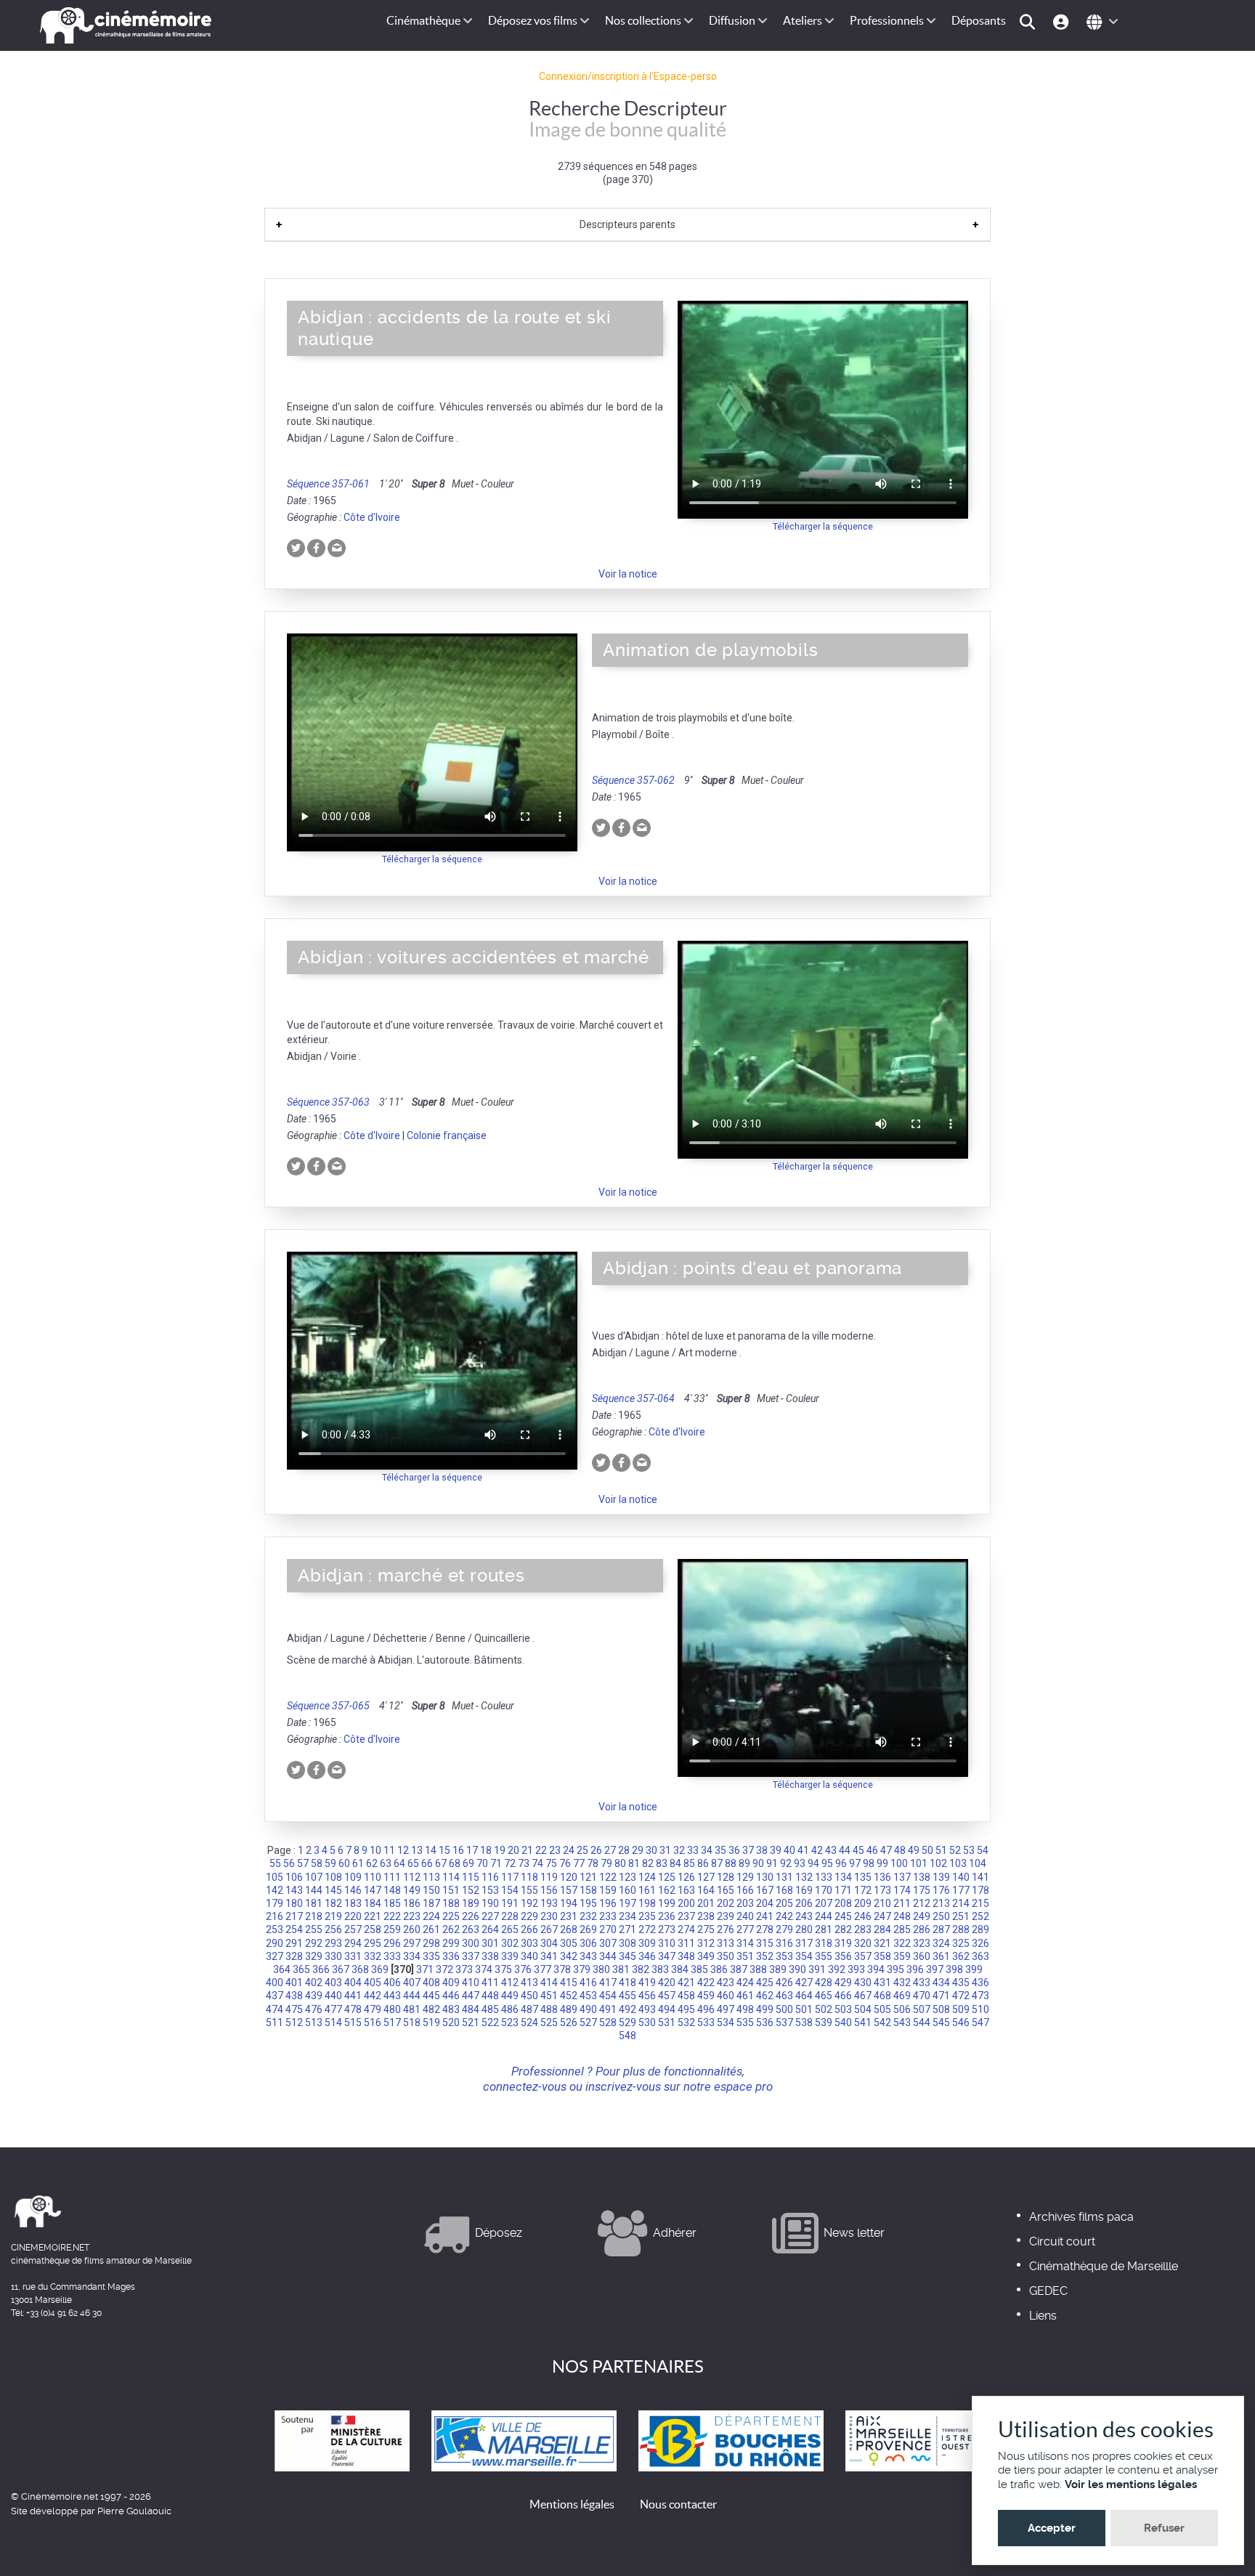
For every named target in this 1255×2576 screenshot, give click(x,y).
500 (784, 2009)
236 (667, 1916)
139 (941, 1877)
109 (353, 1877)
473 (980, 1996)
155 (529, 1890)
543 (902, 2022)
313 (726, 1943)
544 (922, 2022)
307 (608, 1943)
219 (333, 1916)
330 (333, 1956)
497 (726, 2009)
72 (510, 1863)
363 (980, 1956)
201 (706, 1903)
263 (471, 1929)
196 (608, 1903)
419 (647, 1982)
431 (882, 1982)
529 (627, 2022)
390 (797, 1969)
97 (855, 1863)
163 (686, 1890)
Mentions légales (572, 2504)
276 (726, 1929)
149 (412, 1890)
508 (941, 2009)
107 (314, 1877)
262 (451, 1929)
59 (330, 1863)
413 (529, 1982)
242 (784, 1916)
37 (748, 1850)
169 (804, 1890)
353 (784, 1956)
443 (392, 1996)
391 (817, 1969)
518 (412, 2022)
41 (803, 1850)
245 (843, 1916)
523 (510, 2022)
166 (745, 1890)
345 (627, 1956)
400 (275, 1982)
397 (935, 1969)
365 (301, 1969)
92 (786, 1863)
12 (403, 1850)
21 (527, 1850)
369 (380, 1969)
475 (294, 2009)
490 (588, 2009)
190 (490, 1903)
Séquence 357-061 (328, 484)
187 (431, 1903)
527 (588, 2022)
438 (294, 1996)
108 (333, 1877)
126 (686, 1877)
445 (431, 1996)
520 (451, 2022)
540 (843, 2022)
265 (510, 1929)
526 (569, 2022)
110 (373, 1877)
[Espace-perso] (1063, 21)
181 (314, 1903)
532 (686, 2022)
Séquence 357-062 (633, 780)
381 (621, 1969)
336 (451, 1956)
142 (275, 1890)
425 (765, 1982)
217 (294, 1916)
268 (569, 1929)
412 (510, 1982)
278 (765, 1929)
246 (863, 1916)
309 (647, 1943)
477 (333, 2009)
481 (412, 2009)
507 (922, 2009)
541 (863, 2022)
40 (789, 1850)
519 (431, 2022)
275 (706, 1929)
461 (745, 1996)
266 (529, 1929)
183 (353, 1903)
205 (784, 1903)
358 (882, 1956)
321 (882, 1943)
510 (980, 2009)
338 (490, 1956)
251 (961, 1916)
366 (321, 1969)
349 (706, 1956)
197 (627, 1903)
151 (451, 1890)
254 (294, 1929)
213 (941, 1903)
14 (431, 1850)
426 (784, 1982)
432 (902, 1982)
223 (412, 1916)
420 (667, 1982)
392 (837, 1969)
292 (314, 1943)
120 (569, 1877)
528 (608, 2022)
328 (294, 1956)
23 (555, 1850)
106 (294, 1877)
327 (275, 1956)
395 (895, 1969)
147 (373, 1890)
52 (955, 1850)
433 (922, 1982)
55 (275, 1863)
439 (314, 1996)
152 (471, 1890)
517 (392, 2022)
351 (745, 1956)
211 (902, 1903)
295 (373, 1943)
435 (961, 1982)
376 (523, 1969)
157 (569, 1890)
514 (333, 2022)
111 (392, 1877)
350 (726, 1956)
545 (941, 2022)
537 (784, 2022)
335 (431, 1956)
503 (843, 2009)
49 (914, 1850)
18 (486, 1850)
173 (882, 1890)
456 (647, 1996)
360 (922, 1956)
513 (314, 2022)
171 (843, 1890)
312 (706, 1943)
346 (647, 1956)
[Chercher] (1029, 21)
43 (831, 1850)
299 (451, 1943)
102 (938, 1863)
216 (275, 1916)
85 (689, 1863)
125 (667, 1877)
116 (490, 1877)
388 (758, 1969)
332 (373, 1956)
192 (529, 1903)
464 (804, 1996)
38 (762, 1850)
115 (471, 1877)
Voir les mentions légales (1131, 2484)
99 (882, 1863)
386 (719, 1969)
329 (314, 1956)
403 (333, 1982)
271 (627, 1929)
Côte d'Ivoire (372, 517)
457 (667, 1996)
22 (541, 1850)
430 (863, 1982)
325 (961, 1943)
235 (647, 1916)
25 (582, 1850)
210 (882, 1903)
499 (765, 2009)
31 (665, 1850)
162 (667, 1890)
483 (451, 2009)
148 (392, 1890)
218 (314, 1916)
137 (902, 1877)
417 (608, 1982)
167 (765, 1890)
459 (706, 1996)
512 (294, 2022)
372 (444, 1969)
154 (510, 1890)
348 (686, 1956)
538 (804, 2022)
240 (745, 1916)
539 (824, 2022)
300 (471, 1943)
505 (882, 2009)
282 (843, 1929)
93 (800, 1863)
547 (980, 2022)
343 (588, 1956)
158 (588, 1890)
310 (667, 1943)
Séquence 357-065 (328, 1706)
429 (843, 1982)
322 (902, 1943)
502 (824, 2009)
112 (412, 1877)
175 (922, 1890)
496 (706, 2009)
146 (353, 1890)
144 (314, 1890)
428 (824, 1982)
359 (902, 1956)
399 (974, 1969)
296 (392, 1943)
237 (686, 1916)
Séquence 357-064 (633, 1398)
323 (922, 1943)
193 (549, 1903)
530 (647, 2022)
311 (686, 1943)
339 (510, 1956)
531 (667, 2022)
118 (529, 1877)
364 (282, 1969)
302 (510, 1943)
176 (941, 1890)
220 (353, 1916)
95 (827, 1863)
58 (317, 1863)
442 (373, 1996)
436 (980, 1982)
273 (667, 1929)
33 (693, 1850)
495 (686, 2009)
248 (902, 1916)
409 (451, 1982)
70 (482, 1863)
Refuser (1164, 2528)
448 (490, 1996)
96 (841, 1863)
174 (902, 1890)
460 (726, 1996)
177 (961, 1890)
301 (490, 1943)
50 (927, 1850)
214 (961, 1903)
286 (922, 1929)
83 (662, 1863)
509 (961, 2009)
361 (941, 1956)
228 (510, 1916)
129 (745, 1877)
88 (731, 1863)
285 (902, 1929)
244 (824, 1916)
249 (922, 1916)
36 (734, 1850)
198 (647, 1903)
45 (858, 1850)
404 (353, 1982)
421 (686, 1982)
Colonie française (447, 1135)
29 (638, 1850)
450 (529, 1996)
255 (314, 1929)
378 (562, 1969)
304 (549, 1943)
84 (675, 1863)
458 (686, 1996)
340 (529, 1956)
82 (648, 1863)
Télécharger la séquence (823, 526)
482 (431, 2009)
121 (588, 1877)
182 (333, 1903)
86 (703, 1863)
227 (490, 1916)
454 (608, 1996)
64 (399, 1863)
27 (610, 1850)
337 (471, 1956)
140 (961, 1877)
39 (776, 1850)
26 (596, 1850)
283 (863, 1929)
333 (392, 1956)
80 (620, 1863)
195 (588, 1903)
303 (529, 1943)
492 (627, 2009)
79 (606, 1863)
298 (431, 1943)
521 (471, 2022)
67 (441, 1863)
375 (503, 1969)
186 (412, 1903)
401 (294, 1982)
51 (941, 1850)
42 (817, 1850)
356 (843, 1956)
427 (804, 1982)
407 (412, 1982)
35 (720, 1850)
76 (565, 1863)
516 (373, 2022)
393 (856, 1969)
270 (608, 1929)
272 (647, 1929)
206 (804, 1903)
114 (451, 1877)
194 (569, 1903)
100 (899, 1863)
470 (922, 1996)
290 (275, 1943)
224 (431, 1916)
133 (824, 1877)
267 (549, 1929)
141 (980, 1877)
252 (980, 1916)
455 (627, 1996)
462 (765, 1996)
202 (726, 1903)
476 (314, 2009)
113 (431, 1877)
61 (358, 1863)
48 (900, 1850)
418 (627, 1982)
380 (601, 1969)
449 (510, 1996)
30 (651, 1850)
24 (569, 1850)
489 (569, 2009)
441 (353, 1996)
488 (549, 2009)
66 (427, 1863)
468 (882, 1996)
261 (431, 1929)
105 (275, 1877)
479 (373, 2009)
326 (980, 1943)
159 (608, 1890)
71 (496, 1863)
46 (872, 1850)
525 (549, 2022)
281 (824, 1929)
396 (915, 1969)
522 (490, 2022)
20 (513, 1850)
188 (451, 1903)
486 (510, 2009)
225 (451, 1916)
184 (373, 1903)
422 (706, 1982)
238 (706, 1916)
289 (980, 1929)
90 (758, 1863)
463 (784, 1996)
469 (902, 1996)
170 (824, 1890)
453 (588, 1996)
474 (275, 2009)
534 (726, 2022)
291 (294, 1943)
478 (353, 2009)
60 (344, 1863)
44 (845, 1850)
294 (353, 1943)
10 (375, 1850)
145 (333, 1890)
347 (667, 1956)
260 (412, 1929)
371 (425, 1969)
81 (634, 1863)
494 (667, 2009)
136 (882, 1877)
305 (569, 1943)
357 (863, 1956)
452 (569, 1996)
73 (524, 1863)
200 (686, 1903)
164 (706, 1890)
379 (582, 1969)
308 (627, 1943)
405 (373, 1982)
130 (765, 1877)
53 (969, 1850)
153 (490, 1890)
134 (843, 1877)
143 (294, 1890)
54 (983, 1850)
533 (706, 2022)
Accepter (1052, 2528)
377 (543, 1969)
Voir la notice (628, 574)
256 (333, 1929)
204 (765, 1903)
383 (660, 1969)
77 (579, 1863)
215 (980, 1903)
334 (412, 1956)
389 (778, 1969)
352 (765, 1956)
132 (804, 1877)
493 (647, 2009)
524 (529, 2022)
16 (458, 1850)
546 (961, 2022)
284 (882, 1929)
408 (431, 1982)
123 (627, 1877)
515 (353, 2022)
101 (919, 1863)
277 (745, 1929)
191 (510, 1903)
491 (608, 2009)
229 (529, 1916)
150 (431, 1890)
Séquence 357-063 (328, 1102)
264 (490, 1929)
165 (726, 1890)
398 (954, 1969)
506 (902, 2009)
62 (372, 1863)
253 (275, 1929)
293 (333, 1943)
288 (961, 1929)
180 (294, 1903)
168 (784, 1890)
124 (647, 1877)
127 (706, 1877)
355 (824, 1956)
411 (490, 1982)
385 (699, 1969)
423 (726, 1982)
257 (353, 1929)
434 (941, 1982)
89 (744, 1863)
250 (941, 1916)
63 (386, 1863)
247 (882, 1916)
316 (784, 1943)
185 (392, 1903)
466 (843, 1996)
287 (941, 1929)
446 (451, 1996)
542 (882, 2022)
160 (627, 1890)
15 (444, 1850)
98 (869, 1863)
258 (373, 1929)
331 (353, 1956)
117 (510, 1877)
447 (471, 1996)
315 (765, 1943)
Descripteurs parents (627, 224)
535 (745, 2022)
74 (537, 1863)
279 (784, 1929)
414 (549, 1982)
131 (784, 1877)
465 (824, 1996)
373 (464, 1969)
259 (392, 1929)
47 (886, 1850)
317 (804, 1943)
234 (627, 1916)
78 (593, 1863)
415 (569, 1982)
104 (978, 1863)
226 (471, 1916)
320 (863, 1943)
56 (289, 1863)
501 (804, 2009)
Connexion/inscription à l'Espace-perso (628, 76)
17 (472, 1850)
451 (549, 1996)
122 (608, 1877)
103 (958, 1863)
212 (922, 1903)
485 (490, 2009)
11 (389, 1850)
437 (275, 1996)
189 (471, 1903)
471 (941, 1996)
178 (980, 1890)
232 (588, 1916)
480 (392, 2009)
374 (484, 1969)
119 (549, 1877)
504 (863, 2009)
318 (824, 1943)
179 (275, 1903)
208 (843, 1903)
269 (588, 1929)
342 (569, 1956)
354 (804, 1956)
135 (863, 1877)
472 (961, 1996)
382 (641, 1969)
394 (876, 1969)
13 (417, 1850)
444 (412, 1996)
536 (765, 2022)
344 (608, 1956)
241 (765, 1916)
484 (471, 2009)
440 (333, 1996)
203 (745, 1903)
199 (667, 1903)
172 (863, 1890)
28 (624, 1850)
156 (549, 1890)
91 (772, 1863)
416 (588, 1982)
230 (549, 1916)
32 (679, 1850)
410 (471, 1982)
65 (413, 1863)
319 (843, 1943)
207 (824, 1903)
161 (647, 1890)
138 (922, 1877)
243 (804, 1916)
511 (275, 2022)
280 (804, 1929)
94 (813, 1863)
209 (863, 1903)
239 (726, 1916)
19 (500, 1850)
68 (455, 1863)
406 (392, 1982)
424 (745, 1982)
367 (341, 1969)
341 (549, 1956)
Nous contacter (678, 2504)
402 (314, 1982)
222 (392, 1916)
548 (627, 2036)
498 (745, 2009)
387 (739, 1969)
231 (569, 1916)
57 (303, 1863)
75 (551, 1863)
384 (680, 1969)
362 (961, 1956)
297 (412, 1943)
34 (707, 1850)
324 (941, 1943)
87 (717, 1863)
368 (360, 1969)
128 (726, 1877)
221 (373, 1916)
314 (745, 1943)
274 (686, 1929)
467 (863, 1996)
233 (608, 1916)
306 (588, 1943)
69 (468, 1863)
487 (529, 2009)
